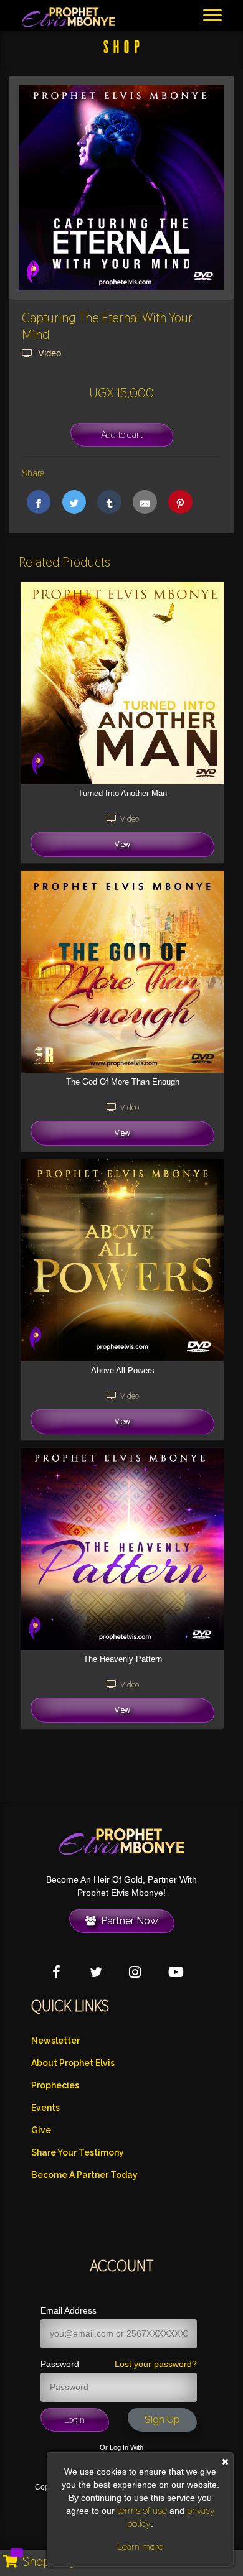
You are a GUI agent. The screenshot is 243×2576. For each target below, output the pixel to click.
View (122, 844)
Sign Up (162, 2420)
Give (41, 2130)
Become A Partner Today (84, 2175)
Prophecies (55, 2085)
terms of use (142, 2511)
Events (45, 2108)
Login (74, 2420)
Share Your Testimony (78, 2152)
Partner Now (127, 1921)
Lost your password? (156, 2364)
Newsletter (55, 2041)
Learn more (140, 2547)
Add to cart (122, 434)
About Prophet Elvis (73, 2063)
